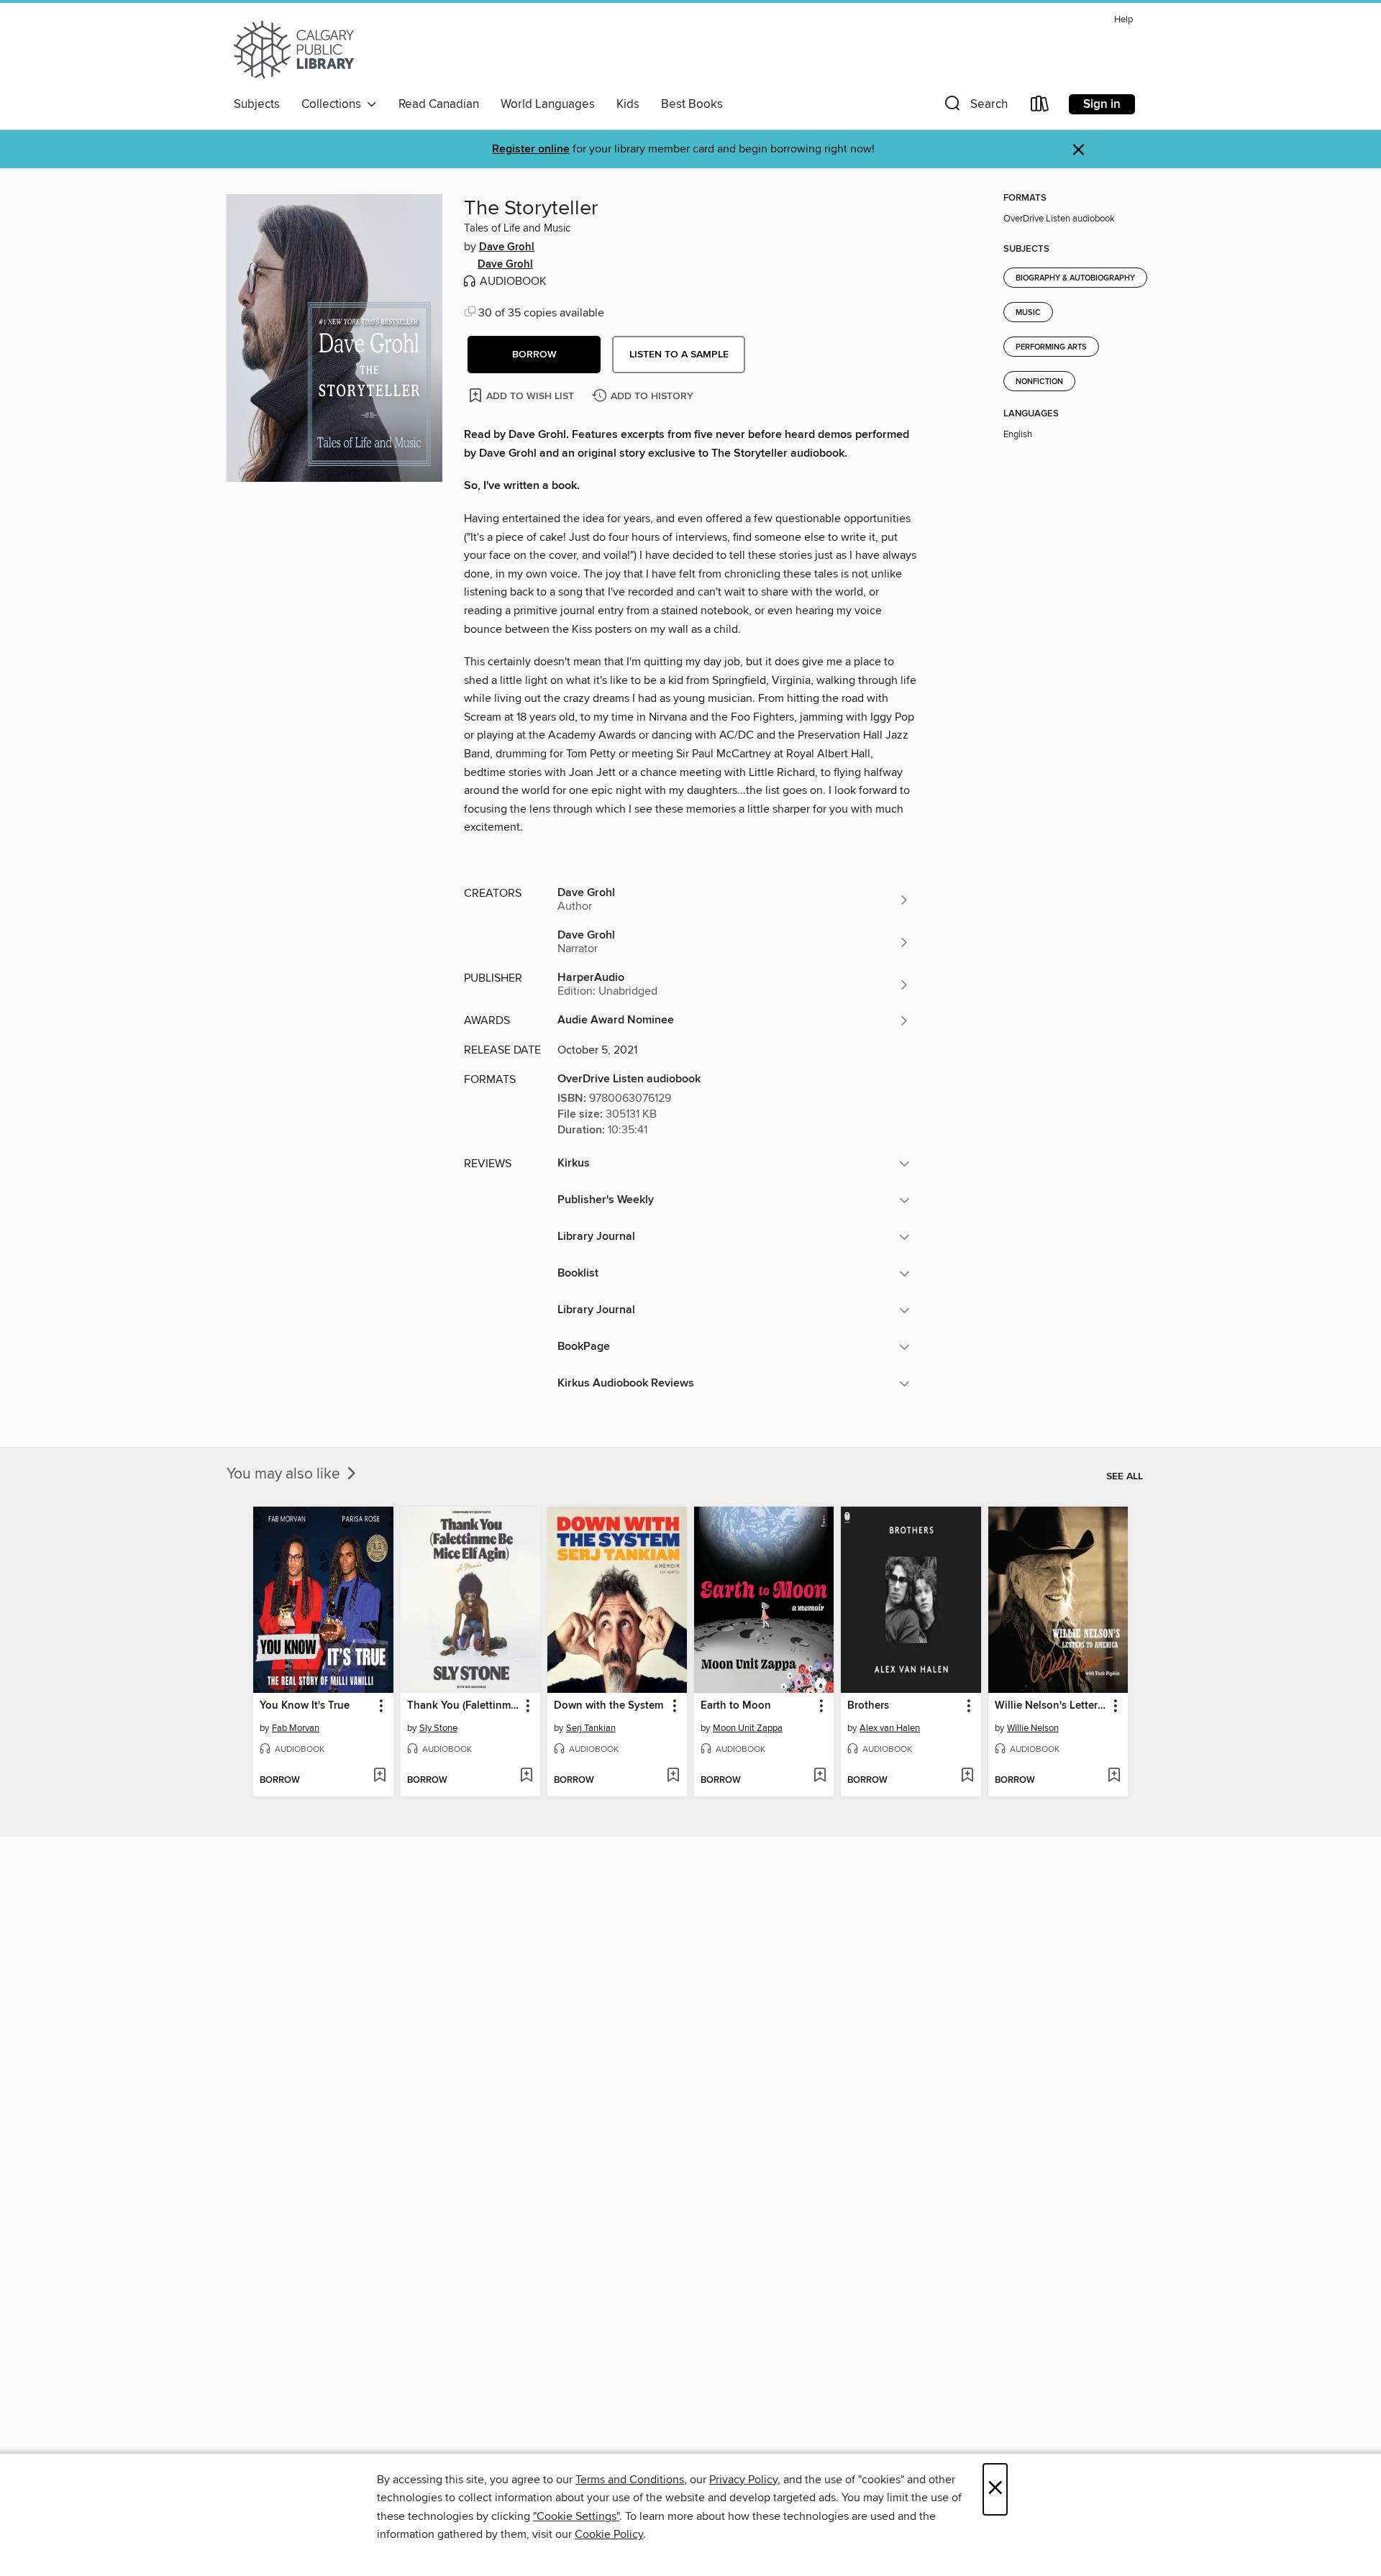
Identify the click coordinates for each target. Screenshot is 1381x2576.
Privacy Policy (743, 2480)
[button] (975, 107)
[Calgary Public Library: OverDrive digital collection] (294, 50)
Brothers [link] (868, 1706)
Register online (531, 149)
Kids (628, 104)
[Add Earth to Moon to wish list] (820, 1776)
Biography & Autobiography (1075, 278)
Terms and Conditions (630, 2480)
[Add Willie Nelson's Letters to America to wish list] (1114, 1776)
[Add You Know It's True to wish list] (379, 1776)
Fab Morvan (296, 1728)
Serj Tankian (591, 1728)
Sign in (1102, 104)
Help (1124, 20)
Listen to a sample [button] (679, 355)
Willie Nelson (1033, 1728)
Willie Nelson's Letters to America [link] (1051, 1706)
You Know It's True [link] (305, 1706)
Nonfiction (1039, 382)
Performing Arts (1051, 347)
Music (1028, 313)
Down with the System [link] (609, 1706)
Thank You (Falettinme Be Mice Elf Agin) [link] (464, 1706)
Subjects (257, 104)
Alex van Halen (890, 1728)
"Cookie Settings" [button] (576, 2516)
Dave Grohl (507, 247)
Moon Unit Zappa (748, 1728)
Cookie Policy (609, 2534)
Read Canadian (439, 104)
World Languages (548, 104)
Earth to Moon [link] (736, 1706)
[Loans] (1040, 107)
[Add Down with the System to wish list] (673, 1776)
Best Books (692, 104)
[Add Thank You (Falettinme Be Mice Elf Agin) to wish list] (526, 1776)
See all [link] (1125, 1476)
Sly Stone (438, 1728)
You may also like (285, 1474)
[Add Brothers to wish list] (967, 1776)
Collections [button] (334, 104)
